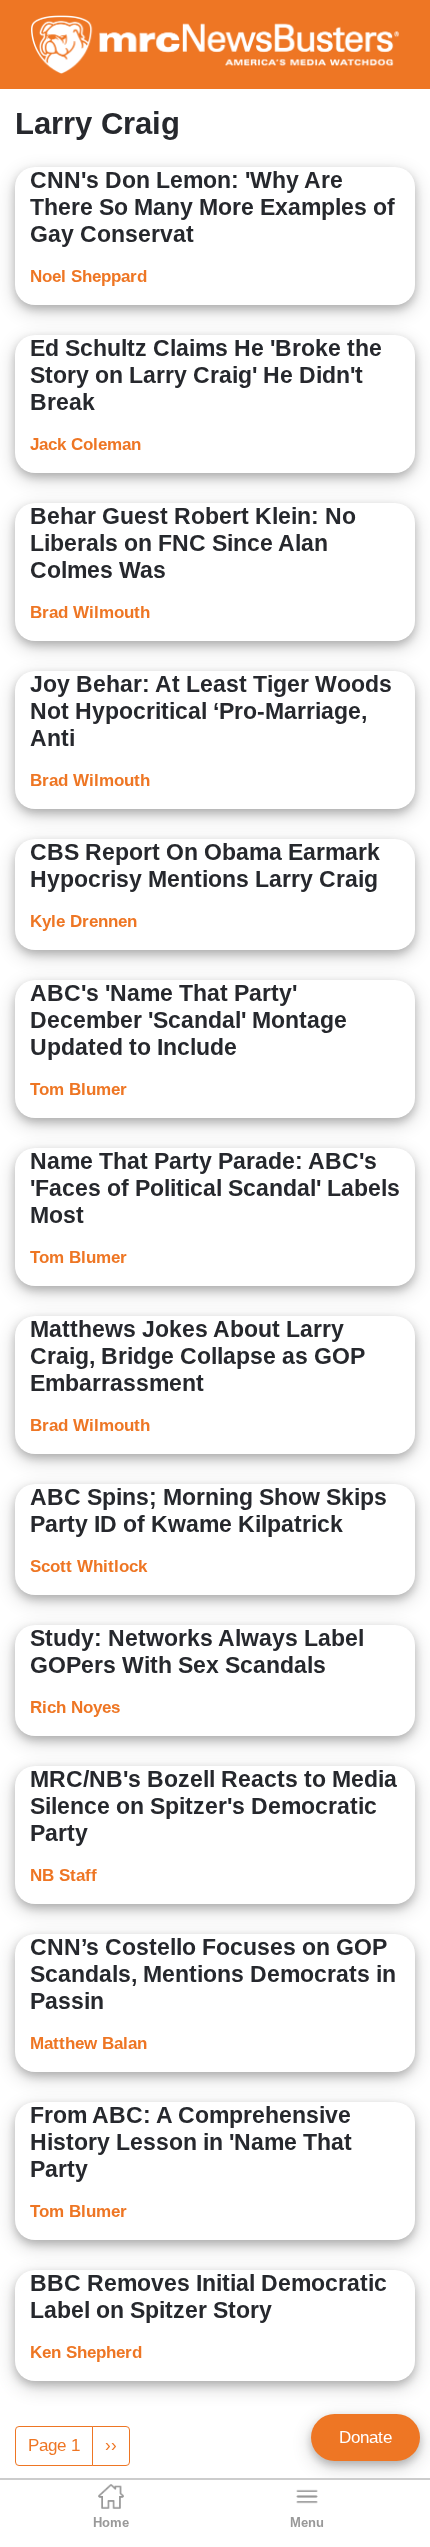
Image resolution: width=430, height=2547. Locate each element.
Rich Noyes (75, 1707)
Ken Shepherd (86, 2352)
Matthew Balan (88, 2043)
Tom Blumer (78, 1089)
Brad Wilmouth (90, 612)
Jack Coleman (85, 444)
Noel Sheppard (88, 276)
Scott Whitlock (88, 1566)
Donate (365, 2437)
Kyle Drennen (83, 921)
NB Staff (63, 1875)
